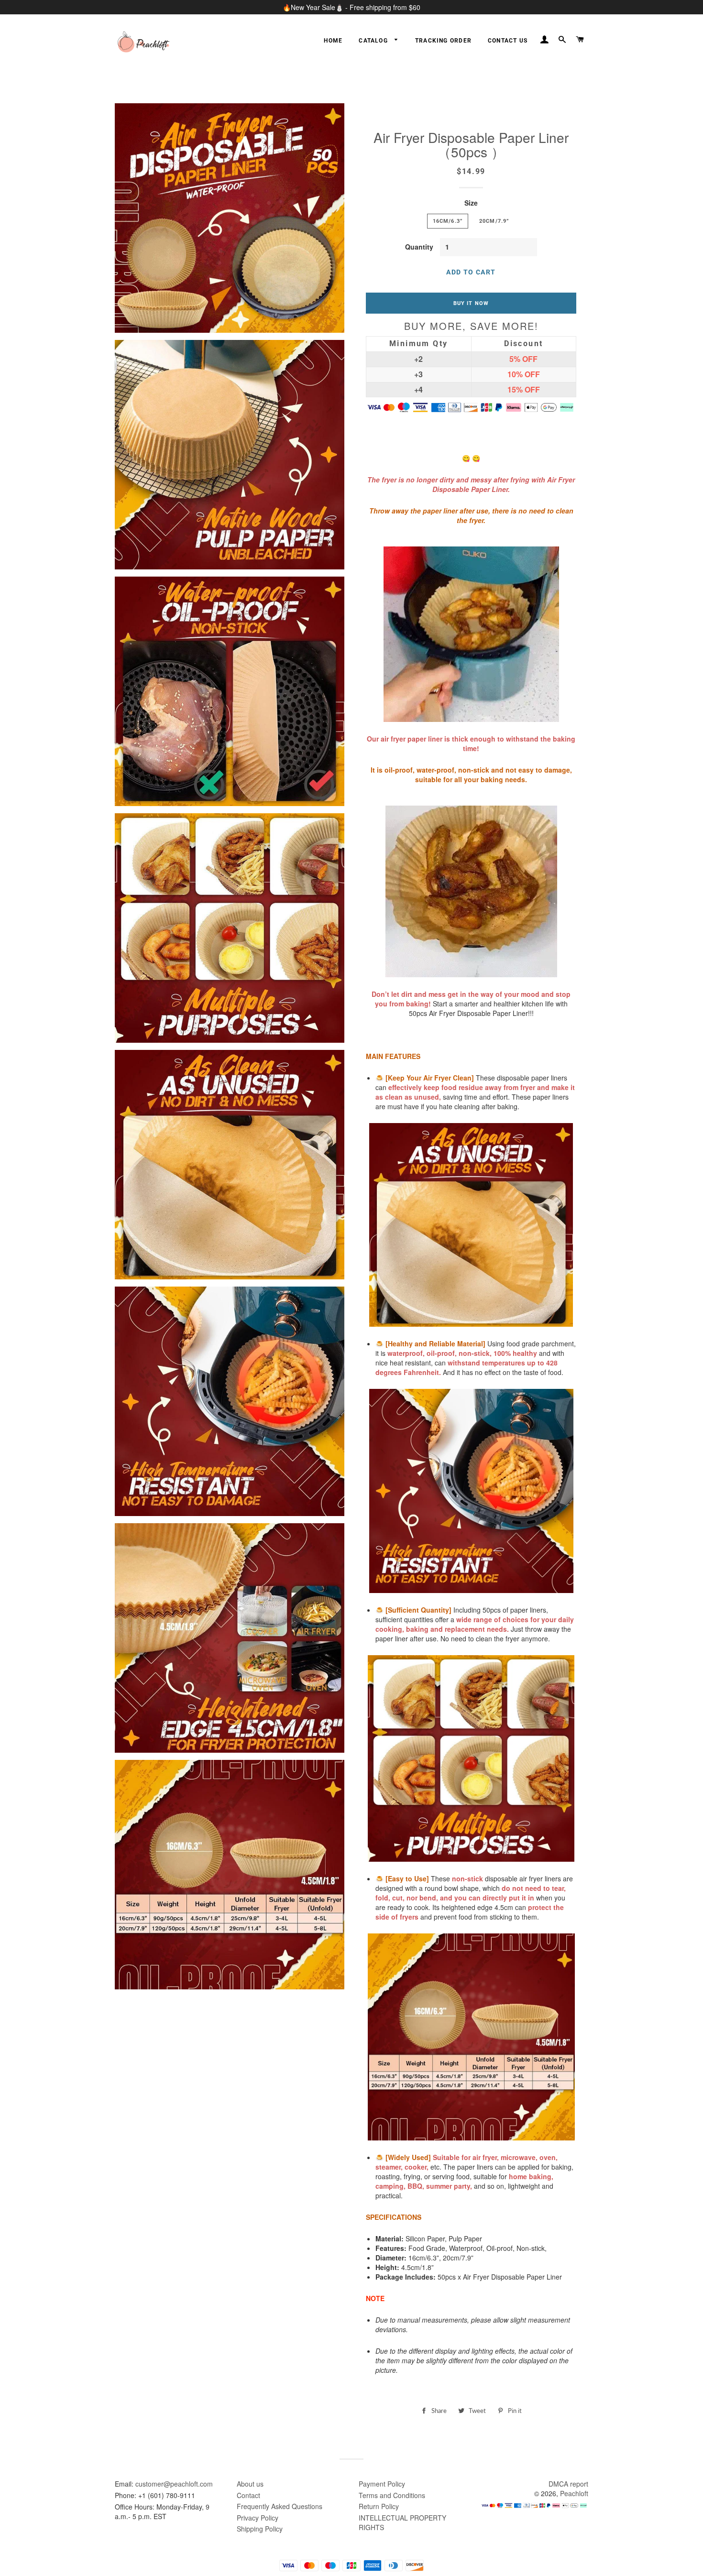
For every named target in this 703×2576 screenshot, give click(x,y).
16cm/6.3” (448, 221)
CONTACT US (508, 41)
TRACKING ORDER (443, 41)
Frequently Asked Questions (280, 2506)
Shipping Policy (260, 2529)
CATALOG (374, 41)
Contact (248, 2495)
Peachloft (574, 2493)
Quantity (419, 247)
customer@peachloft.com (174, 2484)
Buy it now (471, 303)
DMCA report (568, 2484)
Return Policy (379, 2506)
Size (471, 203)
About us (250, 2484)
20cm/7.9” (494, 221)
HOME (333, 41)
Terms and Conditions (392, 2495)
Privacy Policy (258, 2518)
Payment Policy (382, 2484)
